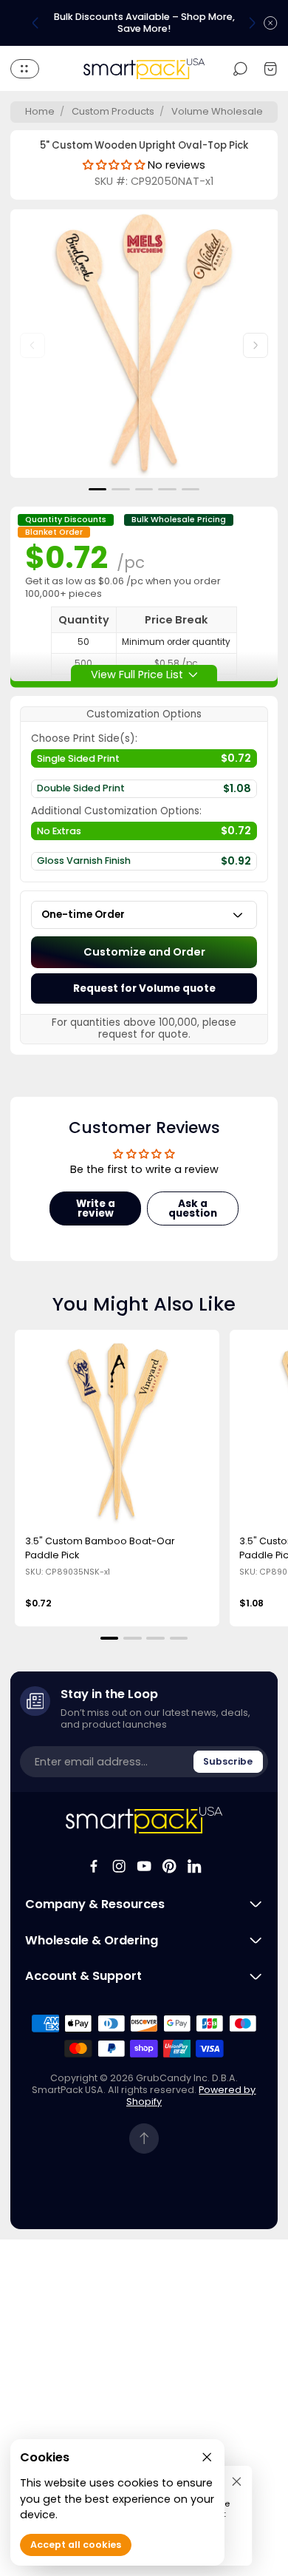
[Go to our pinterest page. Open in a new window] (169, 1866)
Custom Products (113, 111)
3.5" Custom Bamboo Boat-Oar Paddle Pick (100, 1548)
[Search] (240, 68)
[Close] (237, 2481)
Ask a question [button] (193, 1209)
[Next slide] (252, 23)
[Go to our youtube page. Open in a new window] (144, 1866)
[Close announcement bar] (270, 23)
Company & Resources (95, 1904)
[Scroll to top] (144, 2139)
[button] (98, 489)
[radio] (144, 762)
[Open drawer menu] (25, 69)
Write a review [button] (96, 1209)
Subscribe (228, 1761)
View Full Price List (137, 674)
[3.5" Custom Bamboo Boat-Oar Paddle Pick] (117, 1433)
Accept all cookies (76, 2545)
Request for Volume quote (144, 988)
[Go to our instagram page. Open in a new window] (119, 1866)
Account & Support (83, 1976)
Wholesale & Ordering (92, 1941)
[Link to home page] (144, 1820)
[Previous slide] (35, 23)
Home (40, 111)
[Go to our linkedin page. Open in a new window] (194, 1866)
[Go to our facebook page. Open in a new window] (94, 1866)
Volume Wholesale (217, 111)
